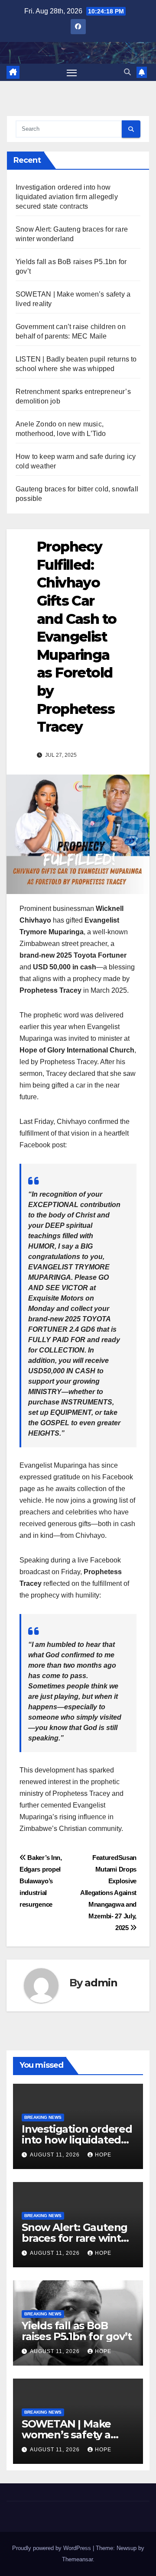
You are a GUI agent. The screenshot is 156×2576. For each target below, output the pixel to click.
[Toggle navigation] (72, 72)
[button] (127, 72)
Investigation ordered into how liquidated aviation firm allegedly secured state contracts (67, 197)
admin (101, 1983)
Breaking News (43, 2117)
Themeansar (77, 2559)
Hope (103, 2155)
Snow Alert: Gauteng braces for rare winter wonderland (77, 2238)
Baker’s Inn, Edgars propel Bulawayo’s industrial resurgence (41, 1881)
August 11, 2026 (56, 2155)
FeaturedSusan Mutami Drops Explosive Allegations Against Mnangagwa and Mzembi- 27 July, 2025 (108, 1893)
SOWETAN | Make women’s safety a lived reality (66, 2435)
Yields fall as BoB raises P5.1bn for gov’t (76, 2331)
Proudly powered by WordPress (52, 2548)
